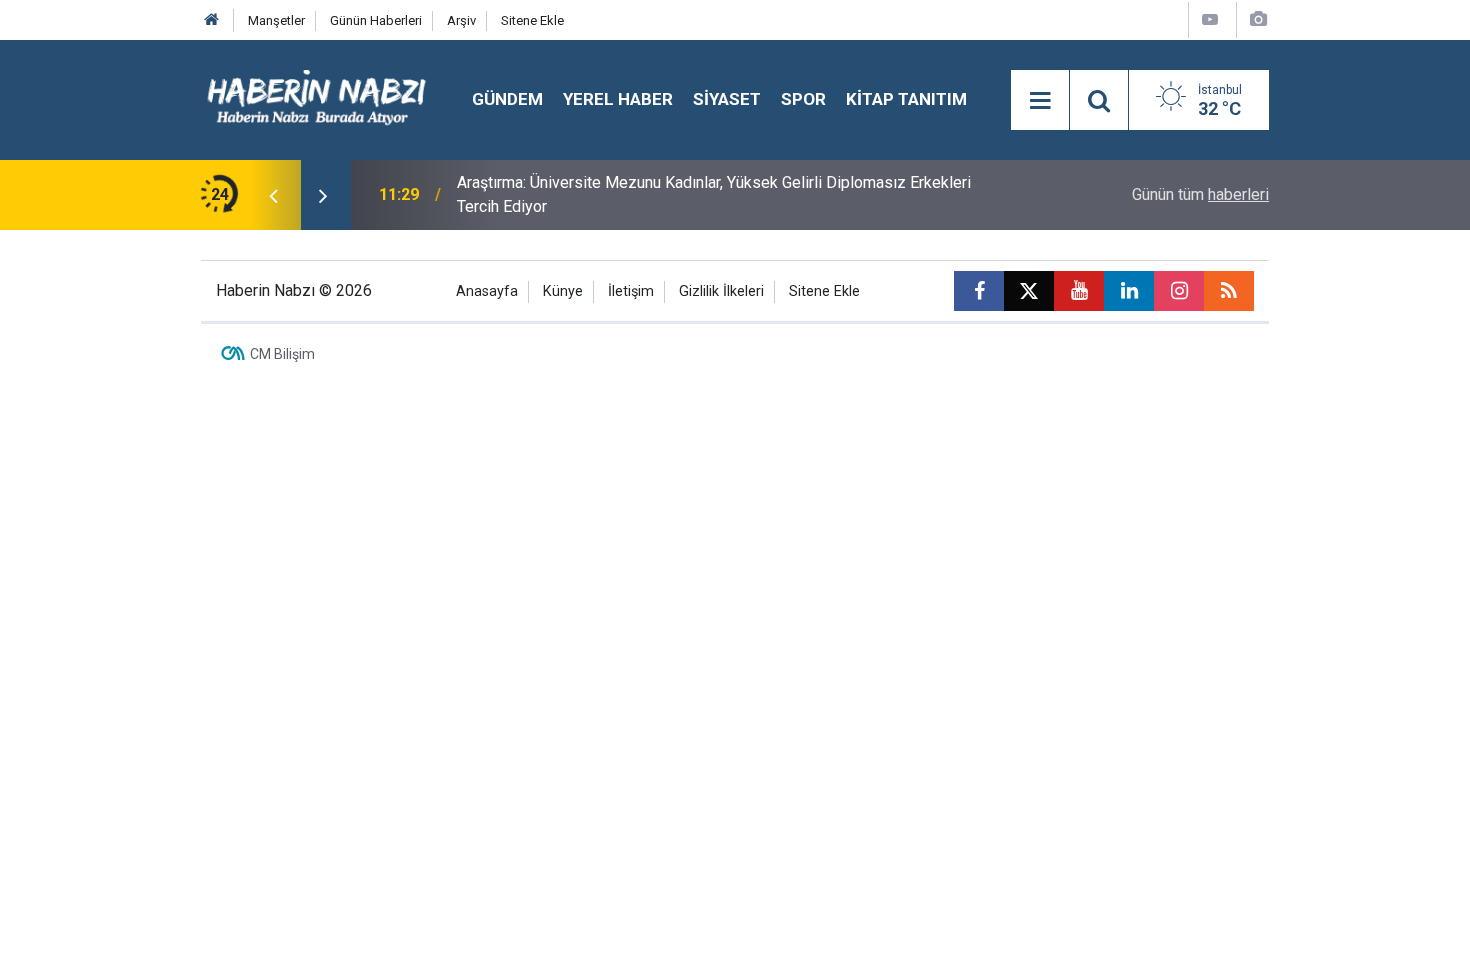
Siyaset (727, 99)
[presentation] (273, 195)
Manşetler (276, 20)
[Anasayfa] (212, 20)
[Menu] (1040, 101)
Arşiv (461, 20)
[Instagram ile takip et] (1179, 291)
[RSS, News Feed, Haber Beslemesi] (1229, 291)
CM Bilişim (282, 354)
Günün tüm (1200, 194)
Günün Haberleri (376, 20)
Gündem (507, 99)
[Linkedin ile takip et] (1129, 291)
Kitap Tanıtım (906, 99)
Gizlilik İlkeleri (721, 291)
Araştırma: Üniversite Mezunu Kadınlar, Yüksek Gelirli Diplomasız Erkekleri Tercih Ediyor (714, 194)
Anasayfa (487, 291)
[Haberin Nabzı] (316, 98)
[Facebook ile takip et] (979, 291)
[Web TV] (1210, 19)
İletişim (631, 291)
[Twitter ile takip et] (1029, 291)
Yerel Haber (618, 99)
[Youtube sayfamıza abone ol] (1079, 291)
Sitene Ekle (532, 20)
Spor (803, 99)
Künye (563, 291)
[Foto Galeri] (1258, 19)
